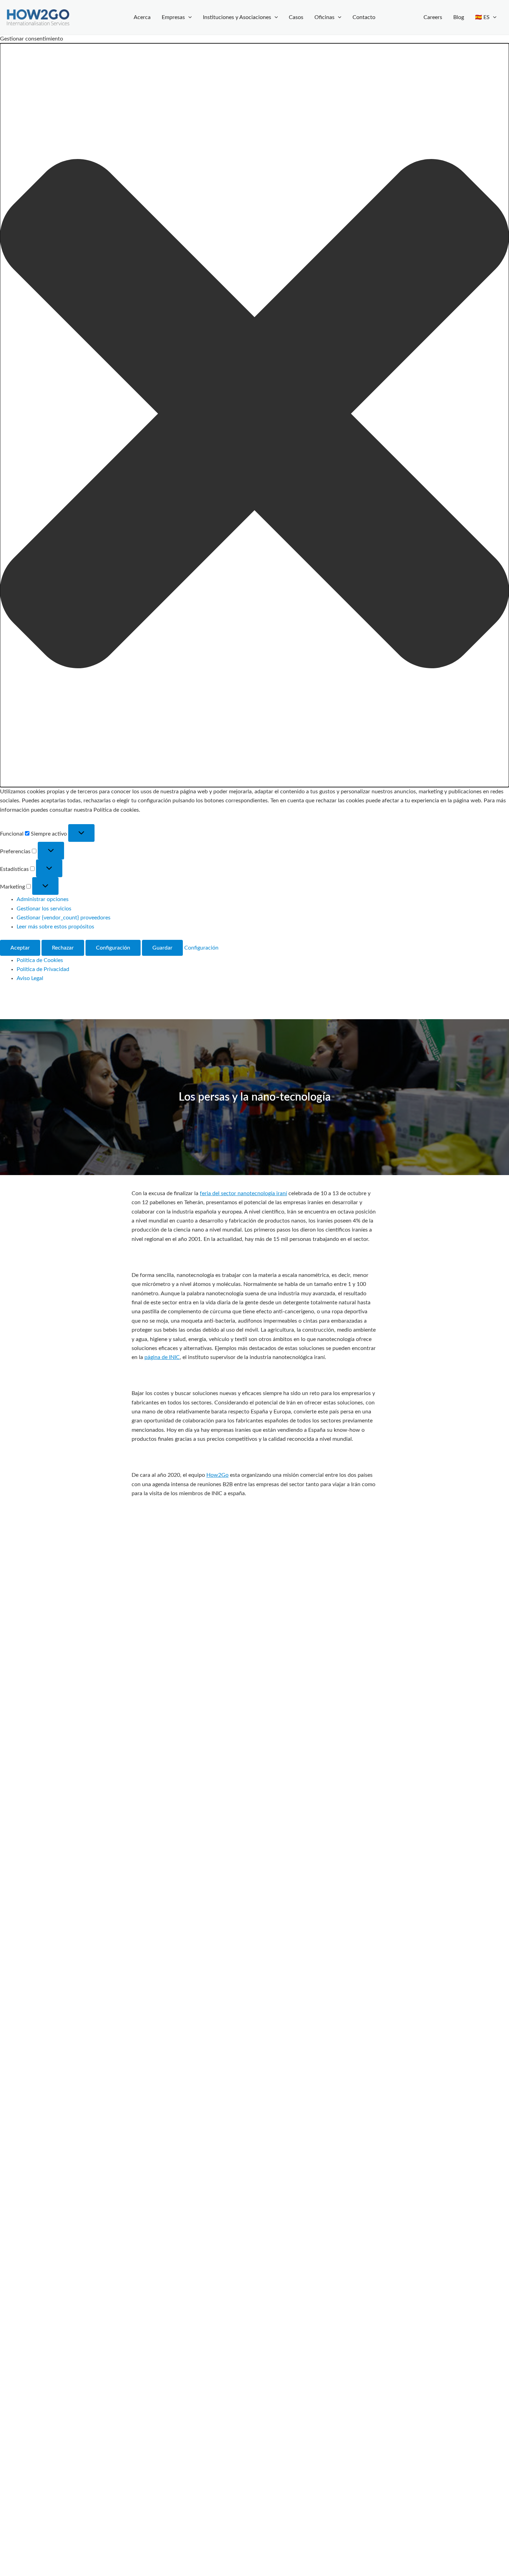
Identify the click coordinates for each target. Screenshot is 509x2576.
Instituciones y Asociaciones (237, 17)
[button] (254, 415)
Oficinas (324, 17)
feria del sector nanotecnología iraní (243, 1193)
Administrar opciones (43, 899)
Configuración (113, 948)
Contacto (364, 17)
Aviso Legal (30, 978)
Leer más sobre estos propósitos (55, 927)
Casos (296, 17)
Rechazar (63, 948)
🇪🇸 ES (482, 17)
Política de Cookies (40, 960)
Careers (433, 17)
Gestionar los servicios (44, 909)
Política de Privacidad (43, 969)
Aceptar (20, 948)
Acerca (142, 17)
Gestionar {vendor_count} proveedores (64, 918)
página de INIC (162, 1357)
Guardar (162, 948)
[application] (188, 17)
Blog (459, 17)
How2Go (217, 1475)
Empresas (173, 17)
